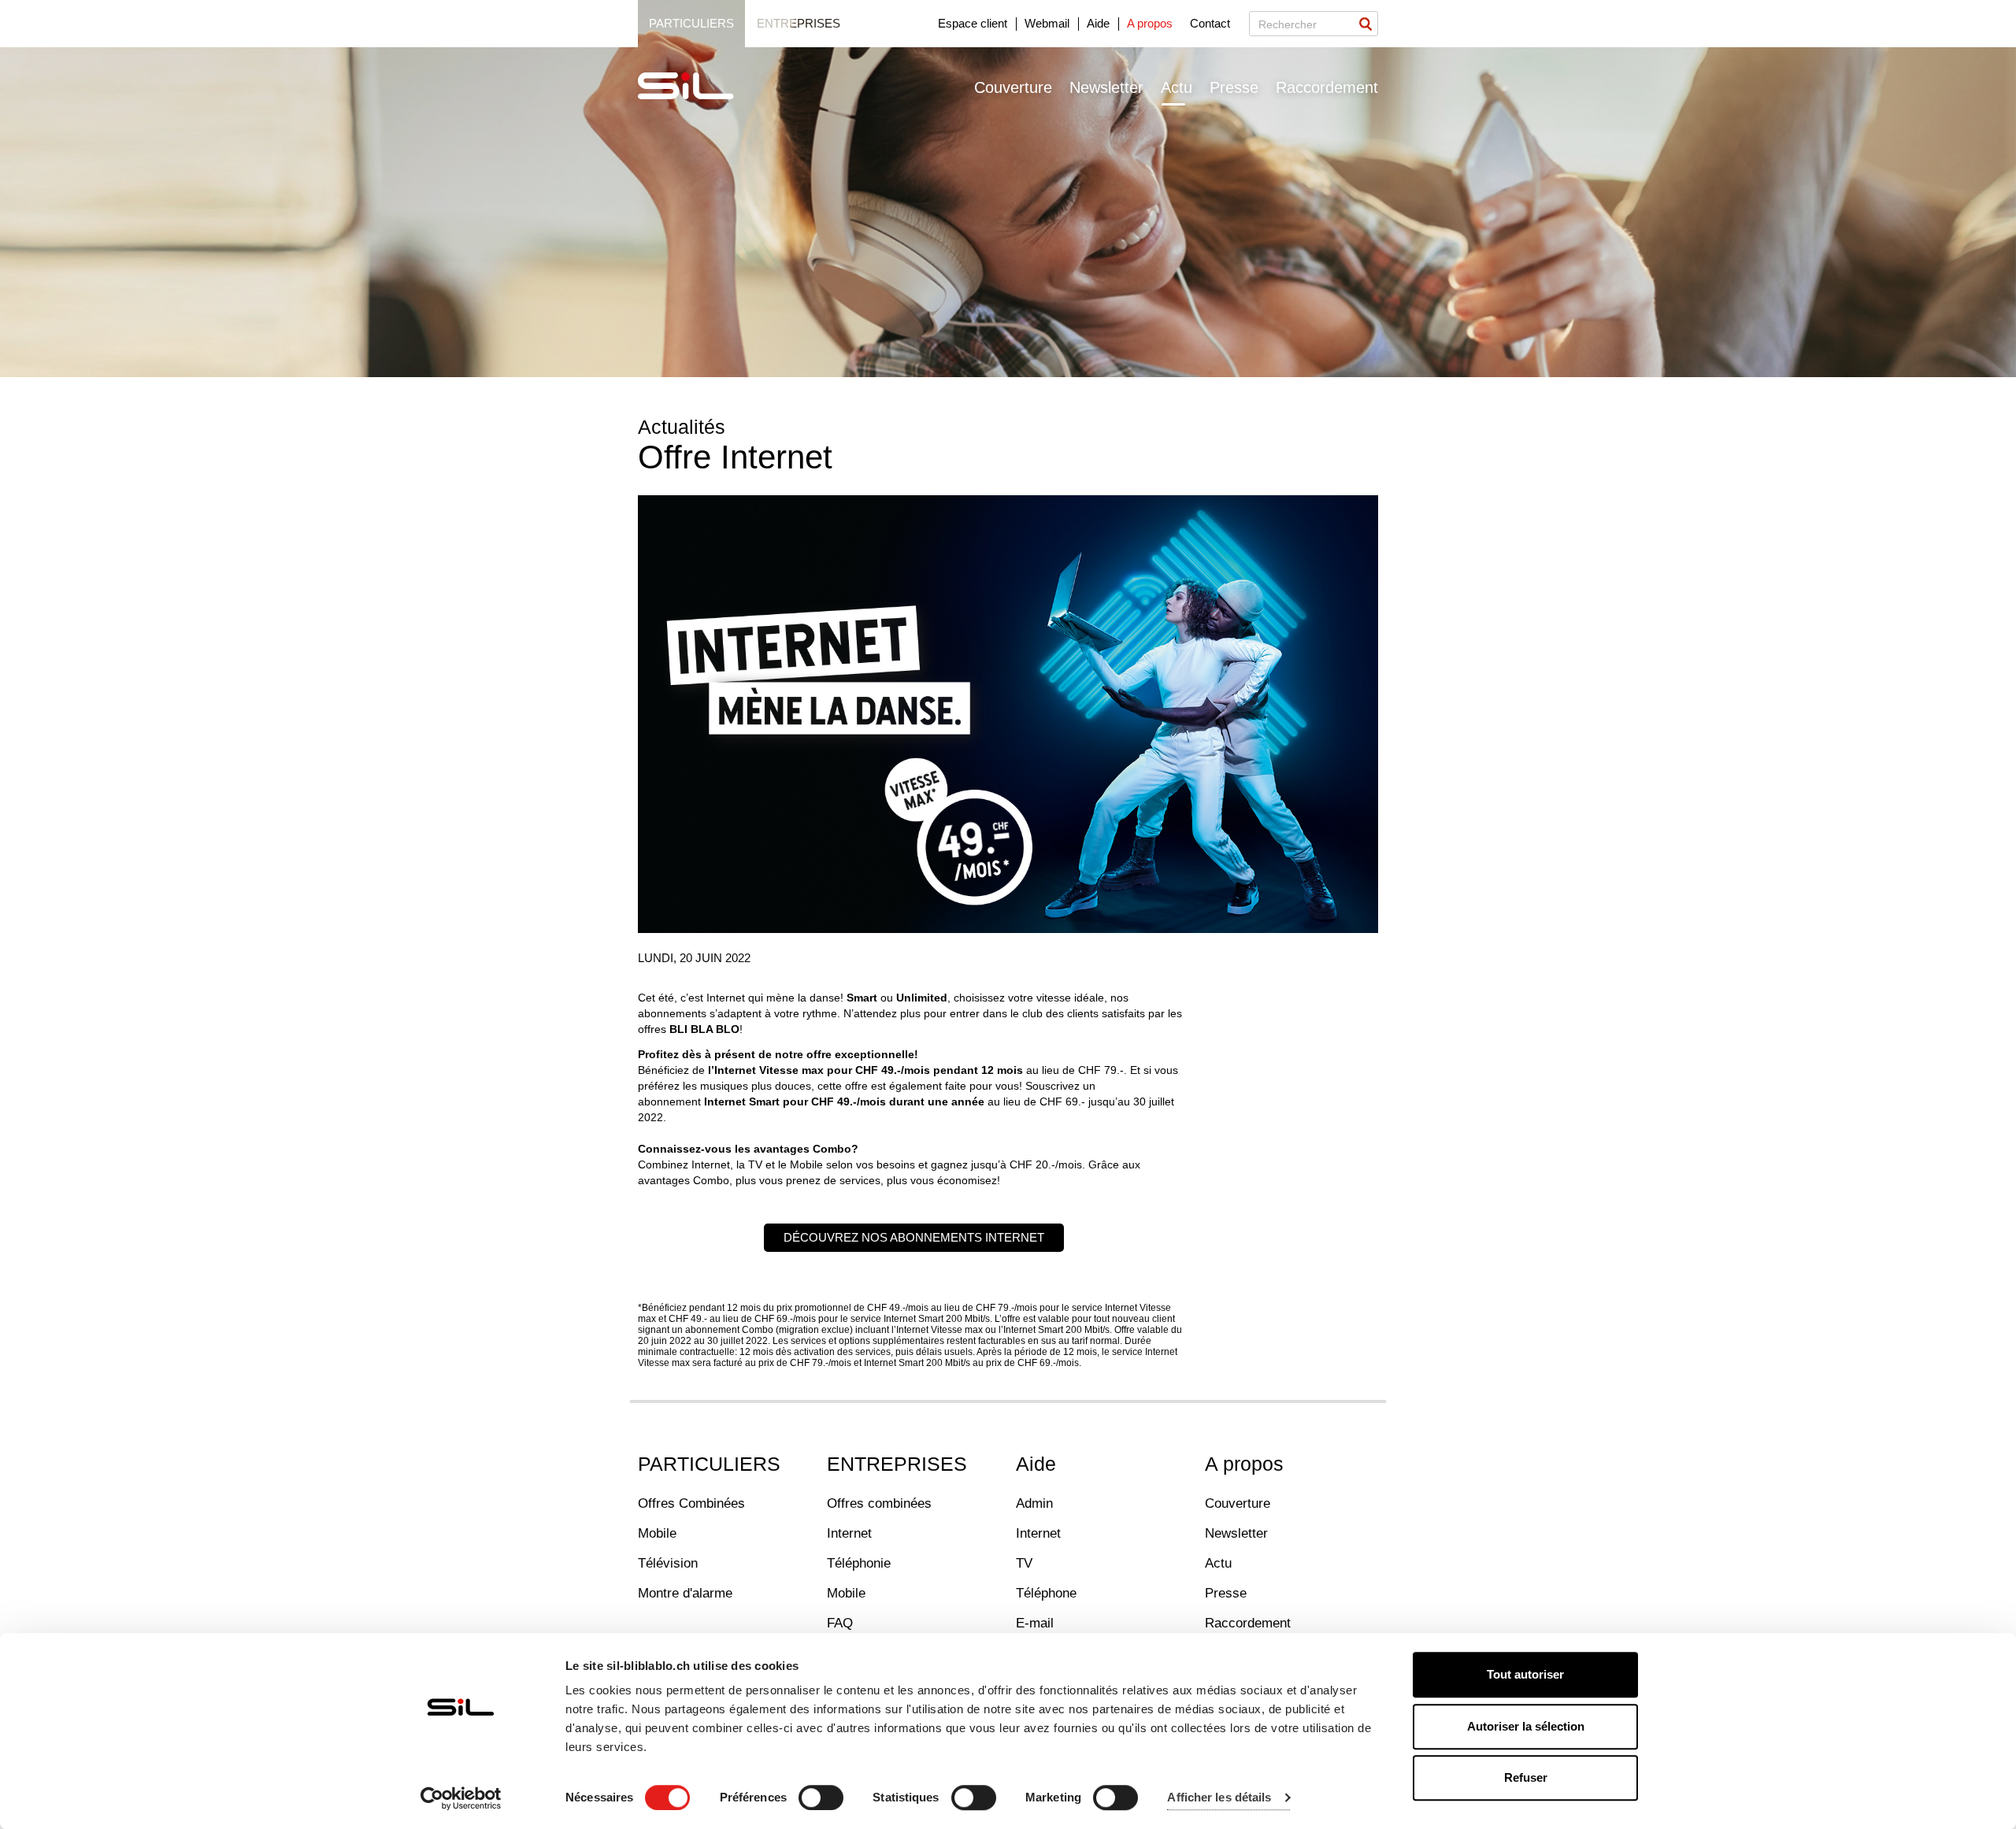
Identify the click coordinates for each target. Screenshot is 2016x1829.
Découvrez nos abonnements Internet (914, 1237)
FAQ (840, 1623)
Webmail (1047, 23)
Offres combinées (879, 1503)
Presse (1234, 87)
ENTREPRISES (897, 1464)
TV (1024, 1563)
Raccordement (1327, 87)
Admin (1034, 1503)
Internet (849, 1533)
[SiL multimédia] (703, 87)
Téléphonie (859, 1563)
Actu (1177, 87)
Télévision (668, 1563)
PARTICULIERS (709, 1464)
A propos (1150, 23)
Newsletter (1106, 87)
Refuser (1526, 1777)
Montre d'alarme (685, 1593)
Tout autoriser (1525, 1674)
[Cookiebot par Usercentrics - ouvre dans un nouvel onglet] (461, 1798)
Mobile (657, 1533)
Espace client (973, 23)
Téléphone (1046, 1593)
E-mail (1035, 1623)
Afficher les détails (1219, 1798)
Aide (1098, 23)
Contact (1210, 23)
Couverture (1013, 87)
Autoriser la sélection (1526, 1726)
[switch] (821, 1798)
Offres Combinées (691, 1503)
